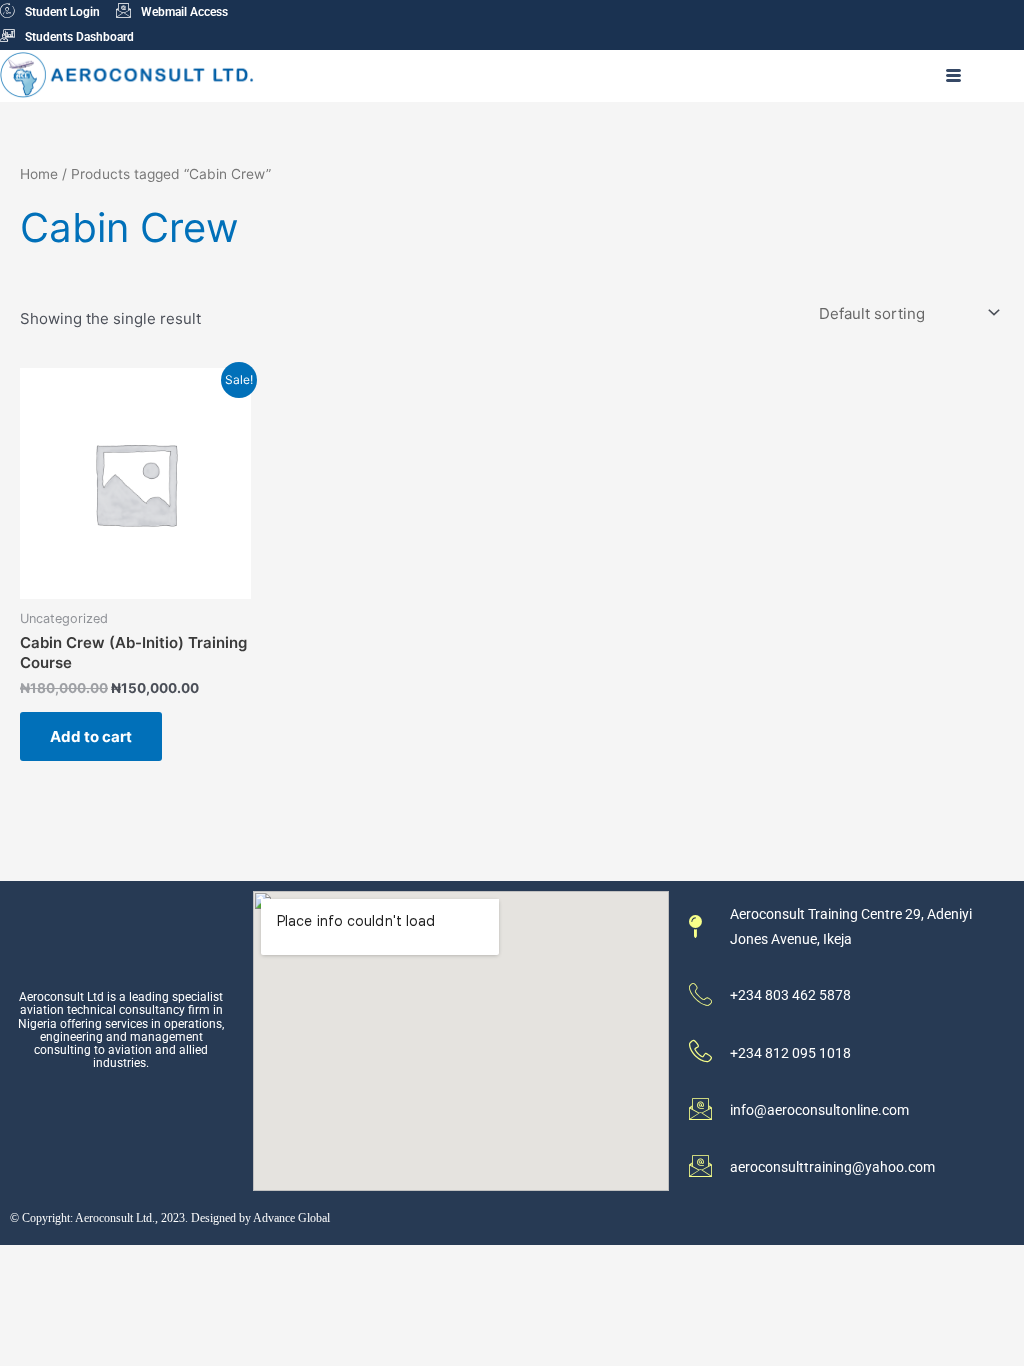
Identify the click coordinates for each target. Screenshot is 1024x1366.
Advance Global (291, 1218)
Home (39, 174)
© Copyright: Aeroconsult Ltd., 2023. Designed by (131, 1218)
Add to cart (91, 736)
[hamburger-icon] (953, 76)
